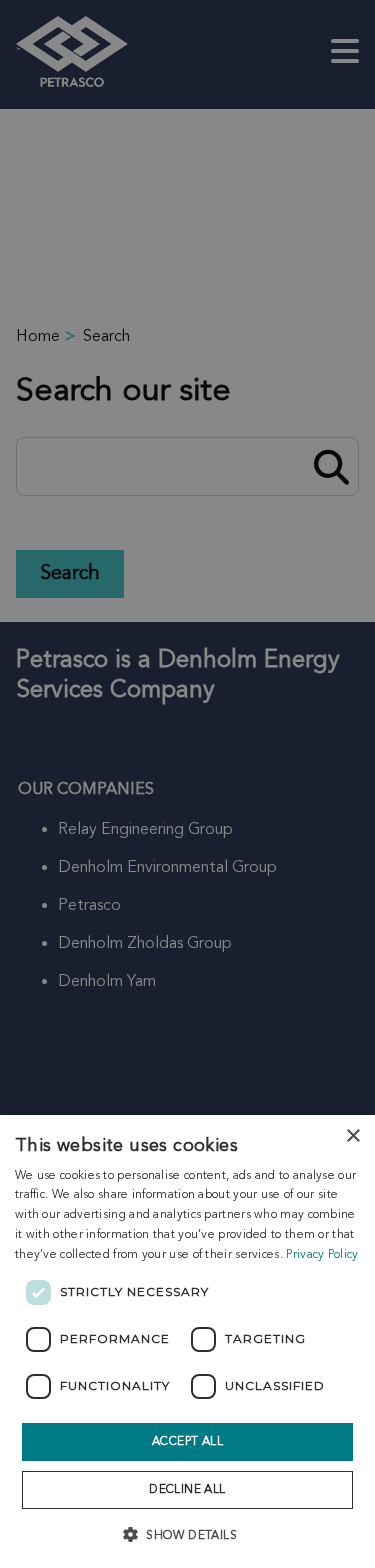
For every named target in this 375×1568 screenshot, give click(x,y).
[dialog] (187, 1341)
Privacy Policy (322, 1255)
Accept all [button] (187, 1442)
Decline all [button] (187, 1490)
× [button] (352, 1136)
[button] (187, 1533)
